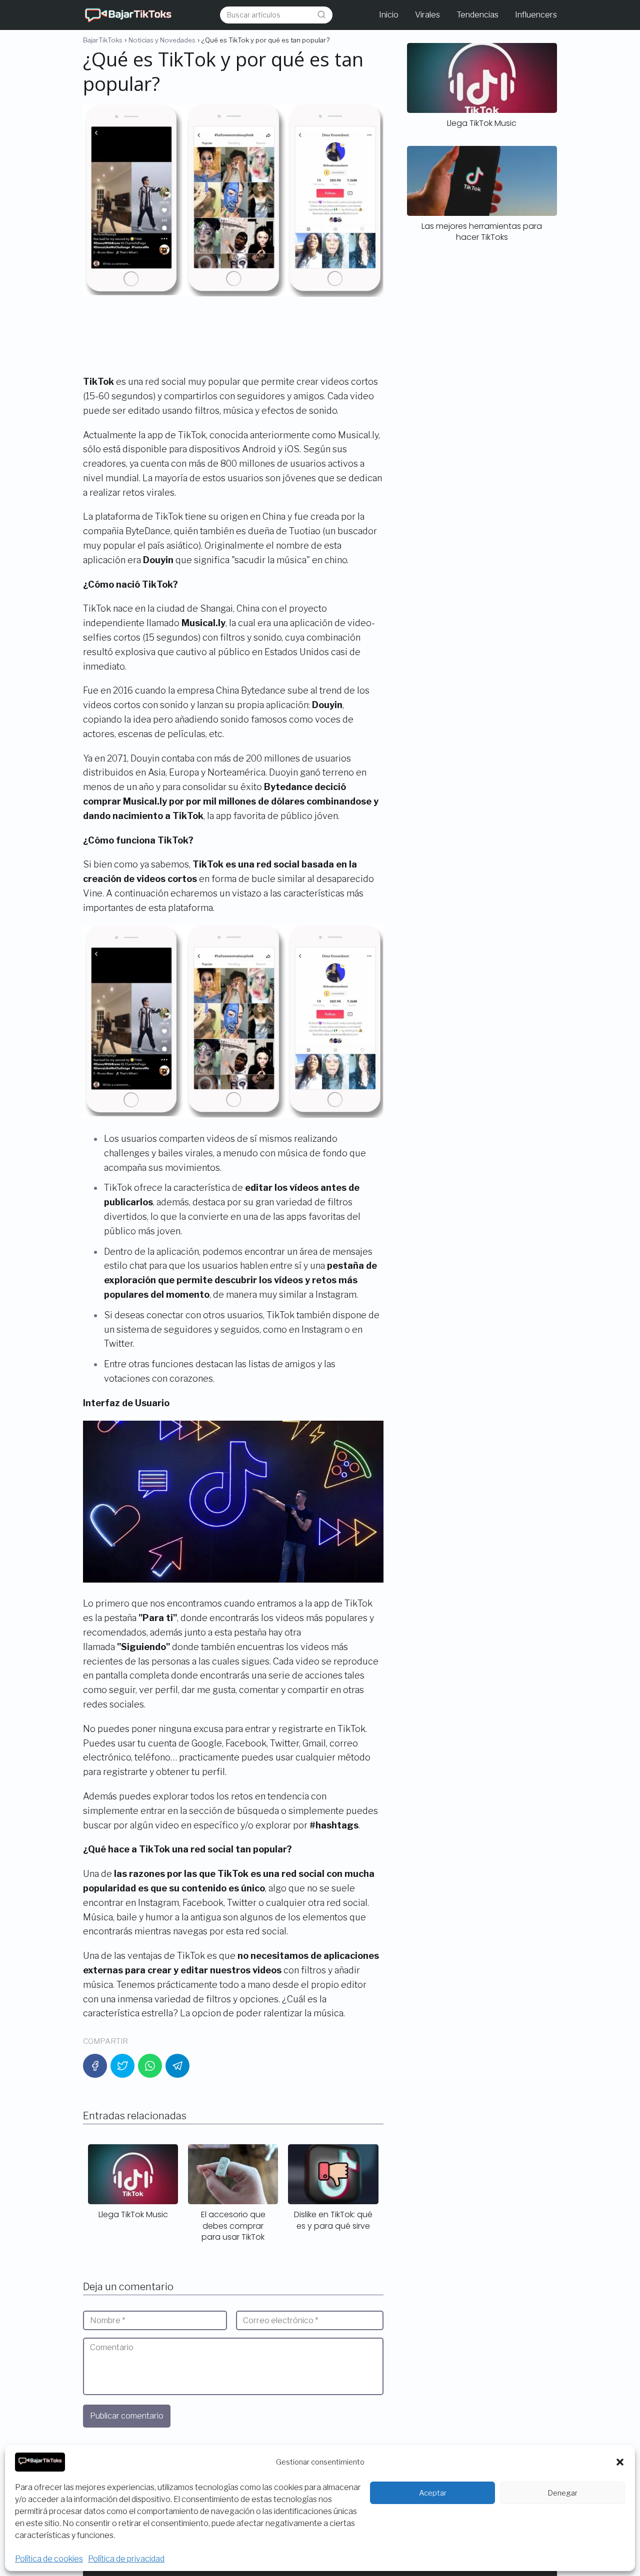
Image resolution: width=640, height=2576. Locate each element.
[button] (620, 2462)
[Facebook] (95, 2066)
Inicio (389, 15)
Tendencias (477, 15)
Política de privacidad (126, 2559)
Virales (427, 15)
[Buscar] (321, 14)
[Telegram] (177, 2066)
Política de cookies (49, 2559)
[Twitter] (122, 2066)
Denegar (562, 2493)
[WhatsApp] (150, 2066)
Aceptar (433, 2493)
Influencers (536, 15)
